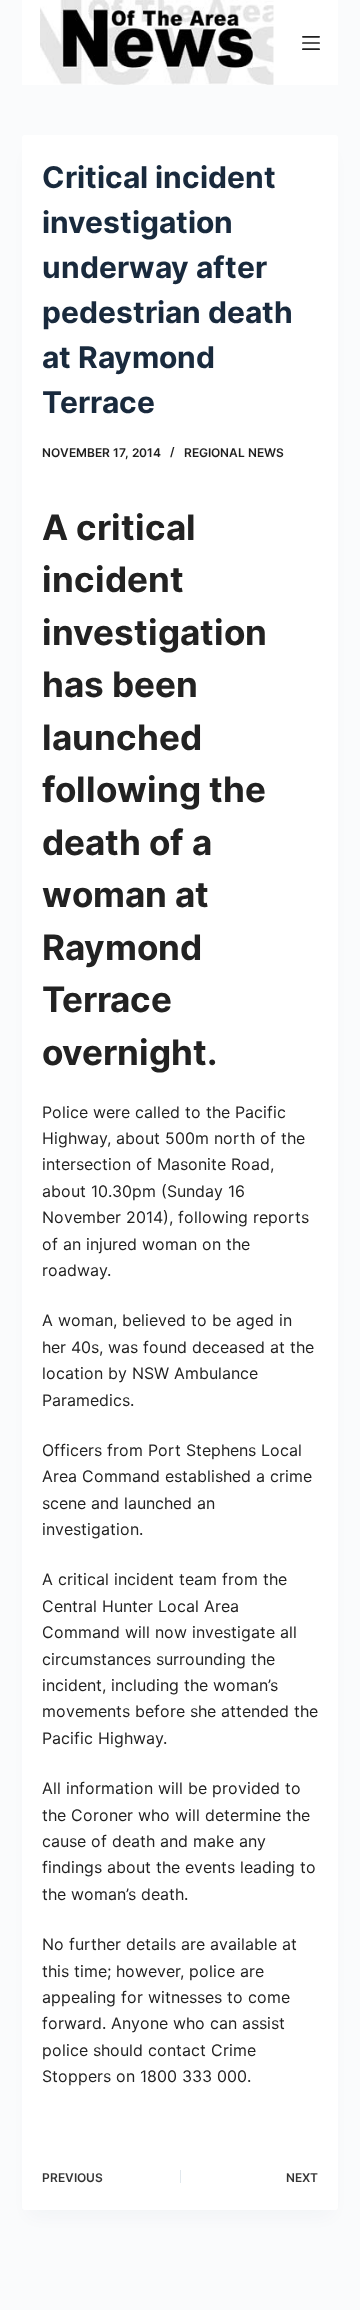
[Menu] (311, 43)
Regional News (234, 452)
